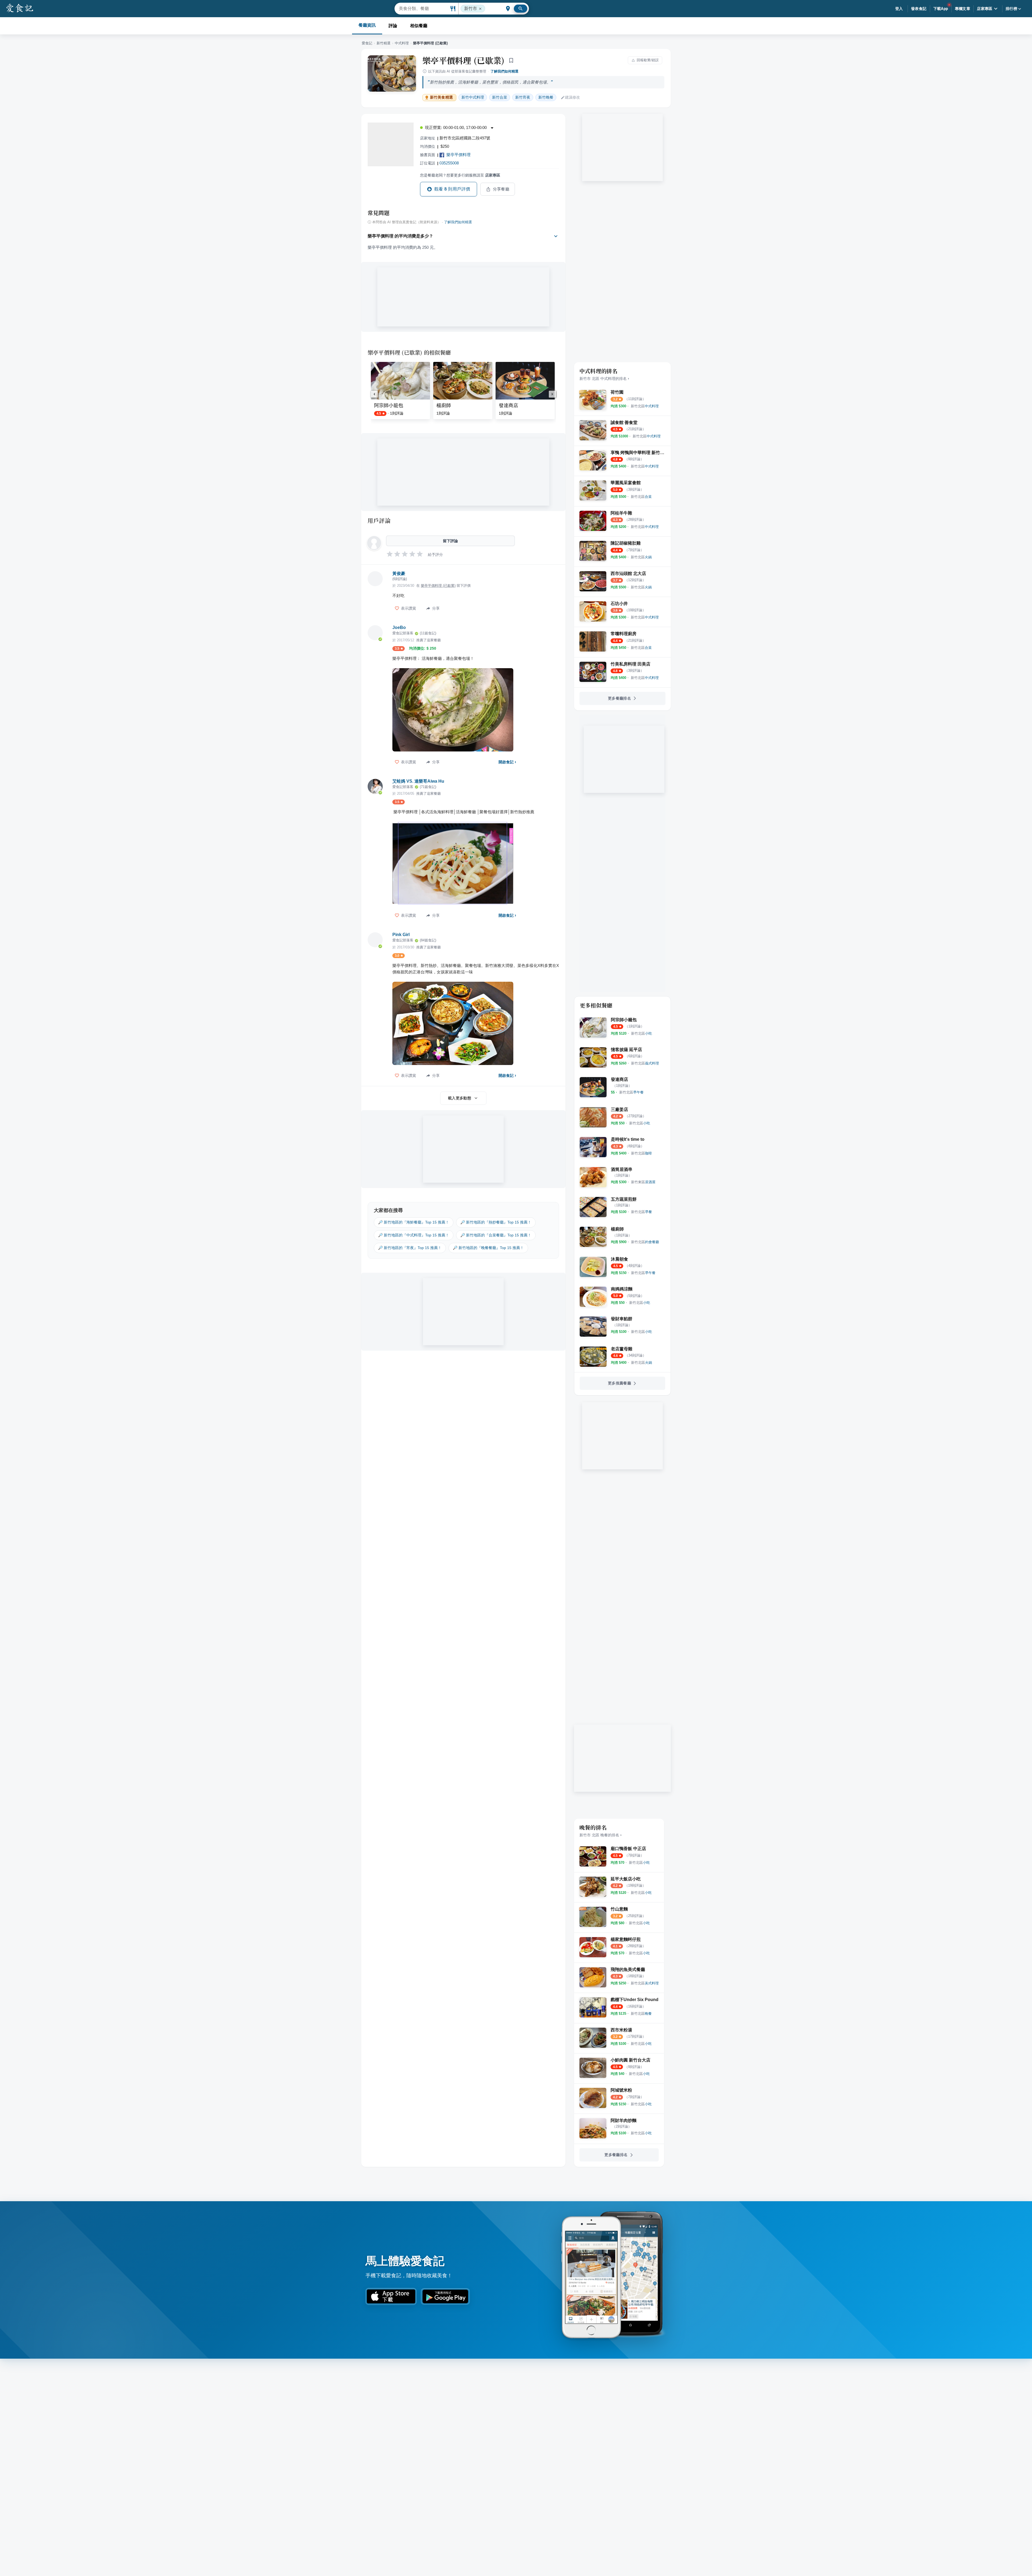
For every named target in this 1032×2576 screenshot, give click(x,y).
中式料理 (402, 43)
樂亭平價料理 (458, 155)
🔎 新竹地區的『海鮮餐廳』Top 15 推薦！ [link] (414, 1222)
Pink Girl (401, 935)
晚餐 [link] (546, 97)
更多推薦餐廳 (619, 1383)
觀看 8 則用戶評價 (452, 189)
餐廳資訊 (367, 25)
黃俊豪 (399, 573)
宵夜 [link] (523, 97)
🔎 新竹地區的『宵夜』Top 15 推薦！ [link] (410, 1248)
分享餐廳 (501, 189)
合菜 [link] (500, 97)
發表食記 (919, 9)
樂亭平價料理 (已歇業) (464, 60)
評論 (393, 26)
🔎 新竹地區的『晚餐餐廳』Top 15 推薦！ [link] (488, 1248)
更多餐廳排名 (619, 698)
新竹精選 (384, 43)
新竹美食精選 (441, 97)
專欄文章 (963, 9)
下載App (941, 9)
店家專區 (985, 9)
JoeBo (399, 627)
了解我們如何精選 (504, 71)
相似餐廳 (419, 26)
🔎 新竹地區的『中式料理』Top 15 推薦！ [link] (414, 1235)
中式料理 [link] (473, 97)
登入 (899, 9)
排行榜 (1011, 9)
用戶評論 (379, 520)
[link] (645, 406)
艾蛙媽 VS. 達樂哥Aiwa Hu (418, 781)
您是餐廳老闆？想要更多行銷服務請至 (460, 175)
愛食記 (367, 43)
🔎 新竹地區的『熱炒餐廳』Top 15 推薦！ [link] (496, 1222)
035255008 (449, 163)
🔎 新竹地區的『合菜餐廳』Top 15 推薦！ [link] (496, 1235)
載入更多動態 (460, 1098)
